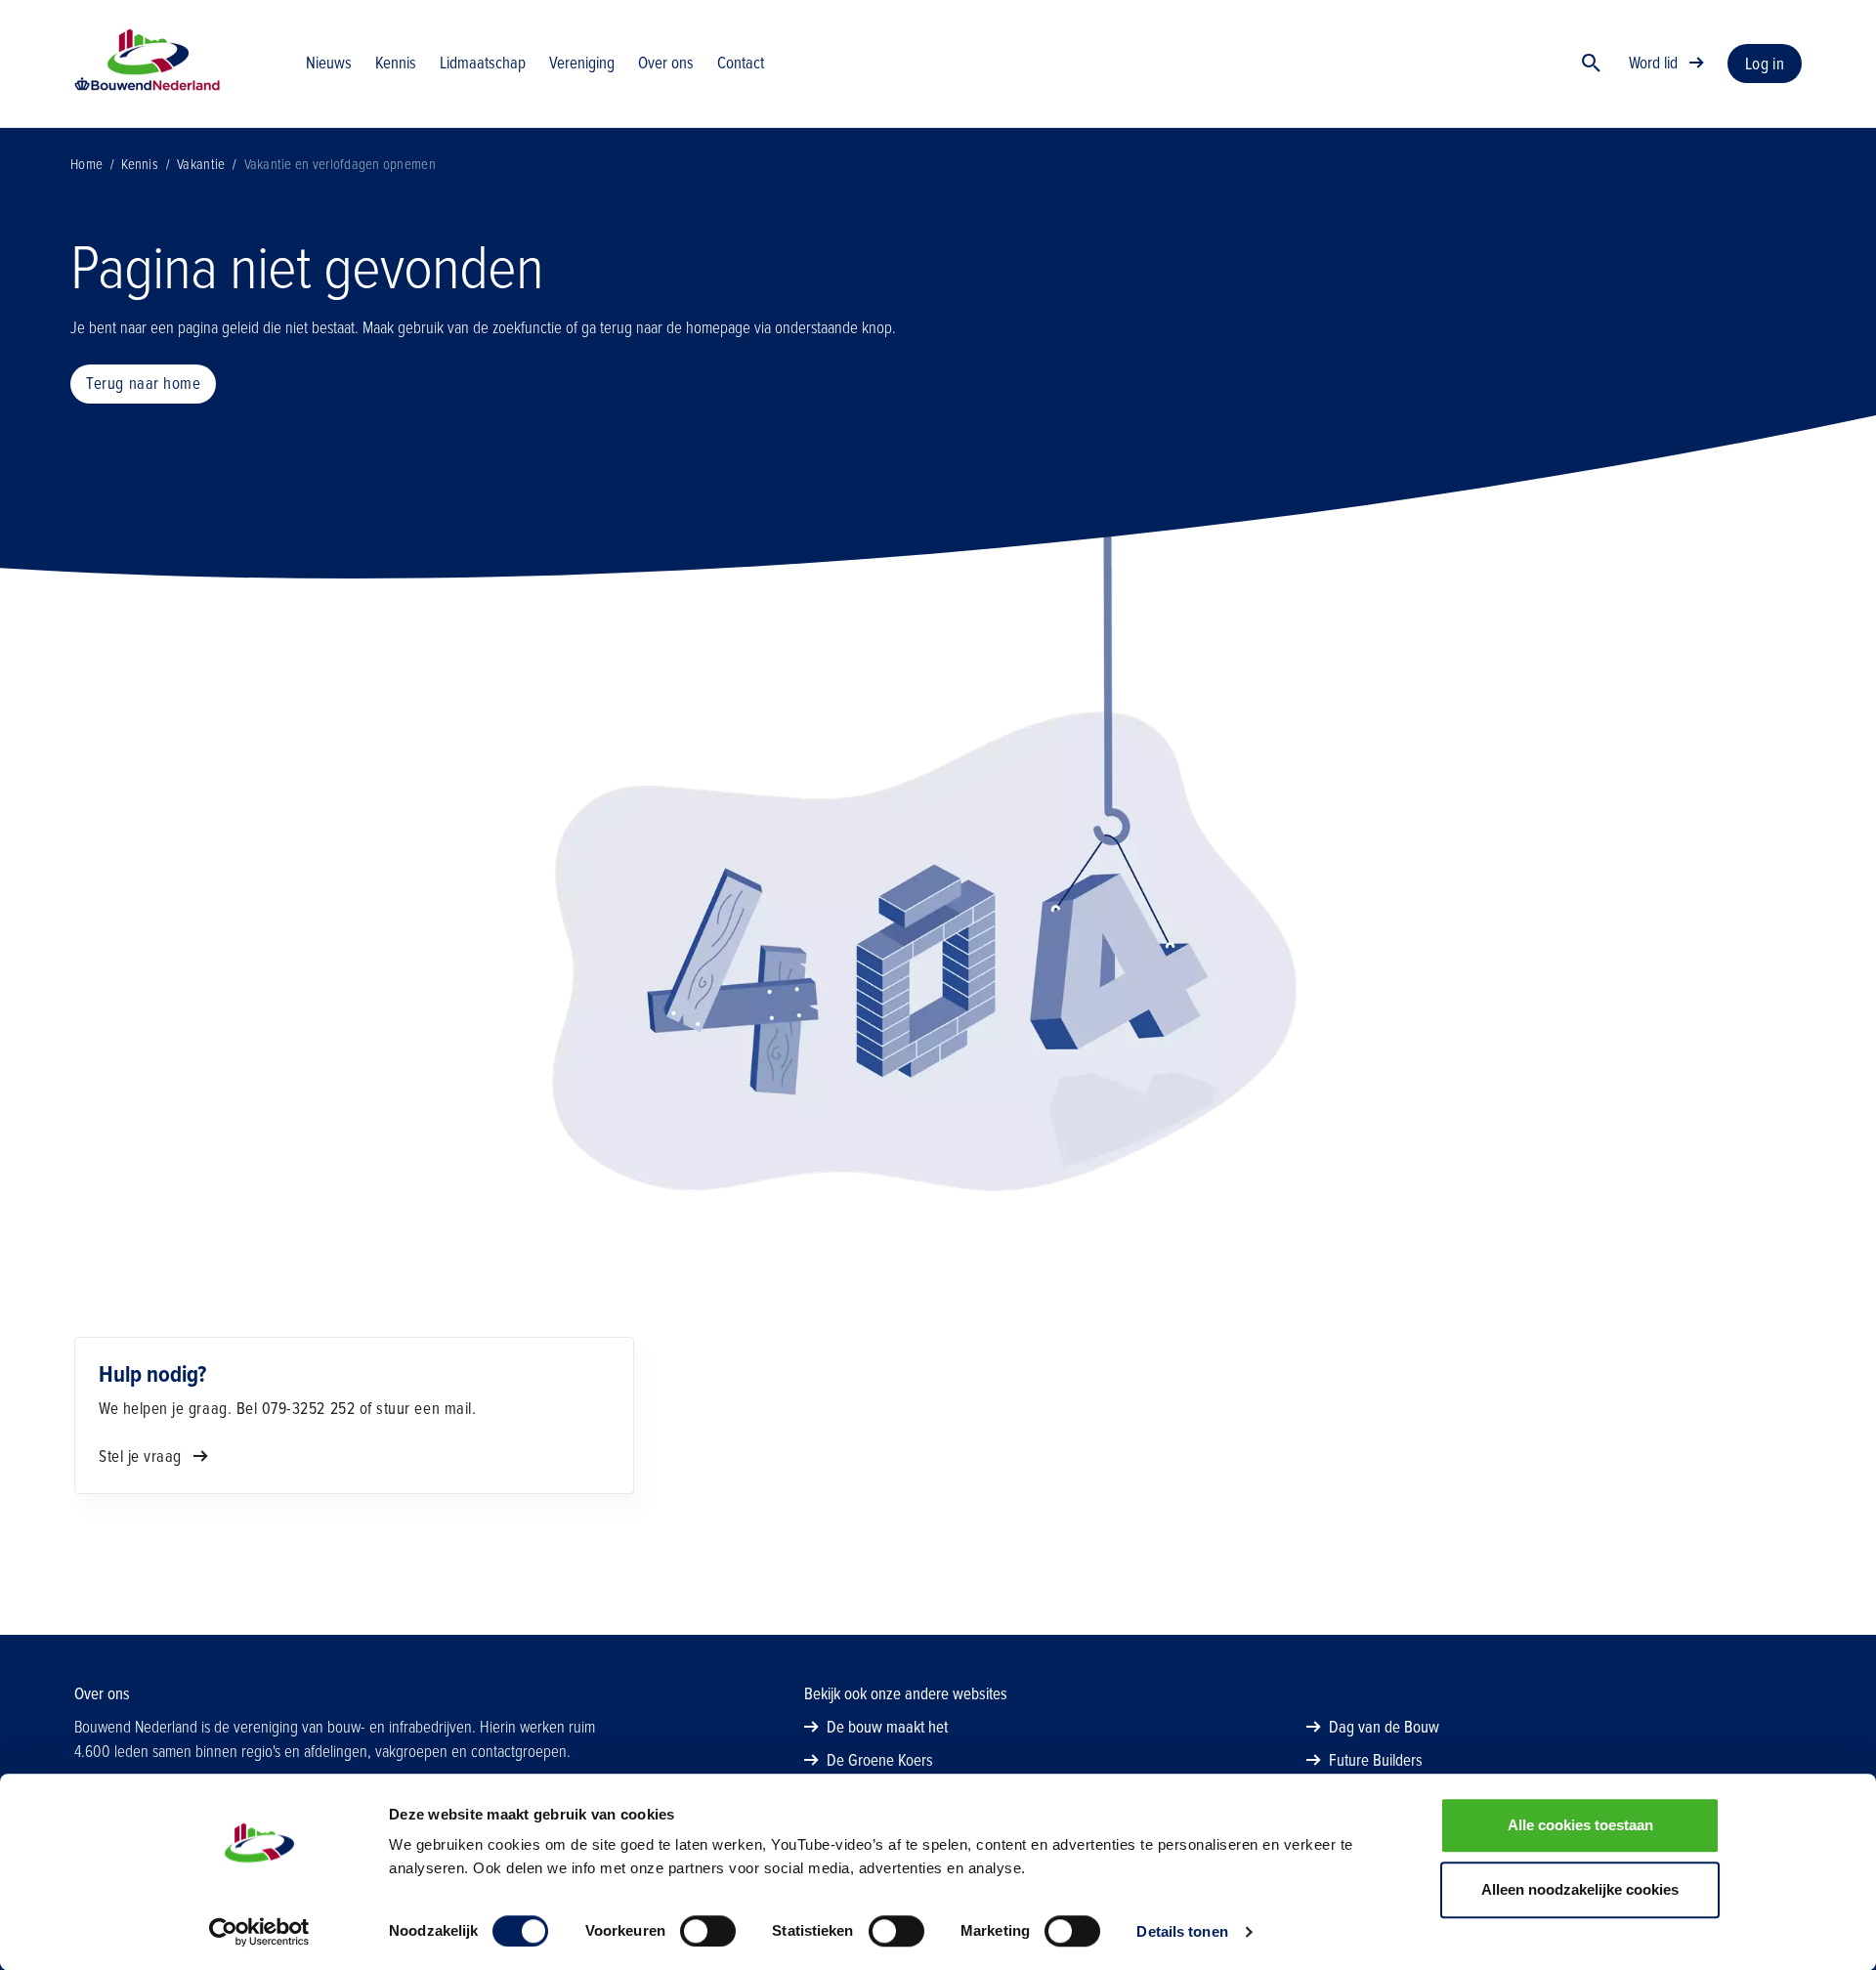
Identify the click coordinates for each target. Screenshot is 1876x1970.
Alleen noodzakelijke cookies (1580, 1889)
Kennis (140, 164)
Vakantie (201, 164)
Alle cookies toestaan (1580, 1825)
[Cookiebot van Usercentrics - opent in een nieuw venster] (259, 1932)
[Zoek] (1592, 64)
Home (86, 164)
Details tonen (1182, 1931)
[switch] (708, 1931)
